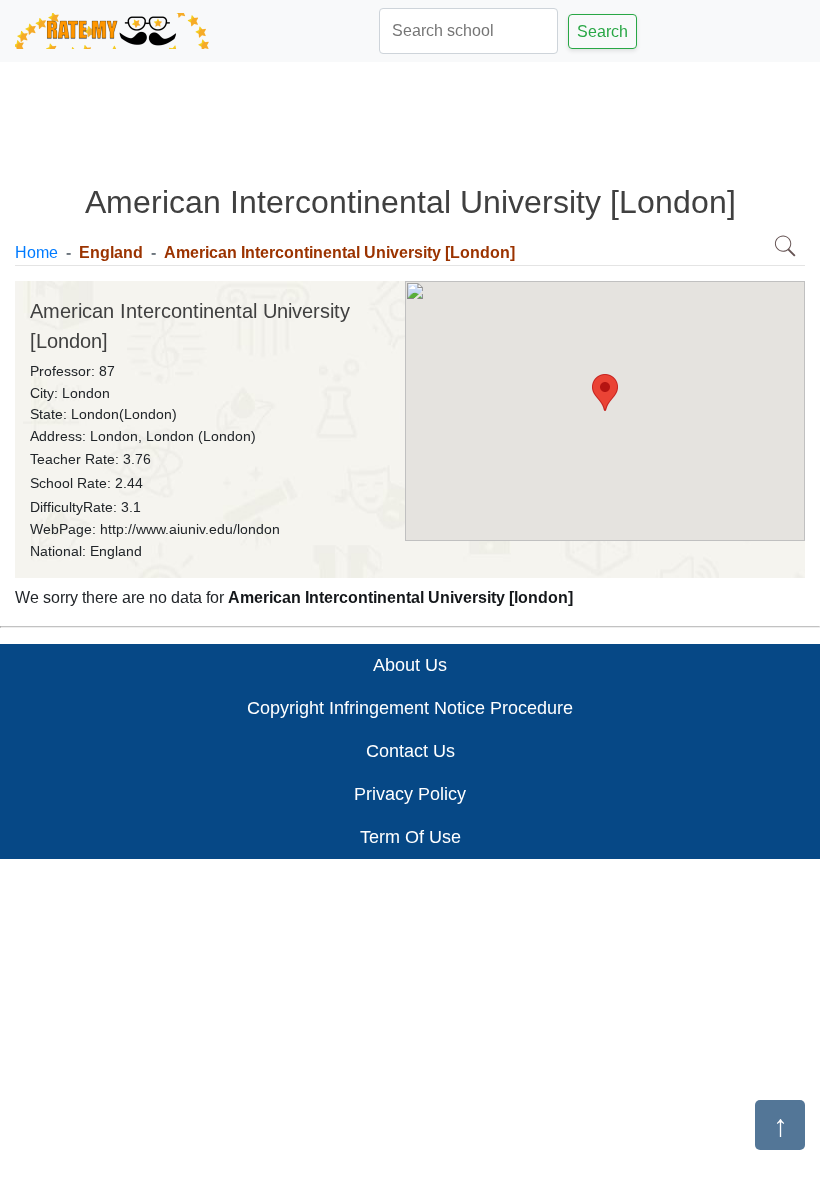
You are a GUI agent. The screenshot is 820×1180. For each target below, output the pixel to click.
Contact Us (410, 751)
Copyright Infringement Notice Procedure (410, 708)
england (111, 252)
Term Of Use (410, 837)
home (36, 252)
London (86, 393)
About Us (410, 665)
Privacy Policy (410, 794)
